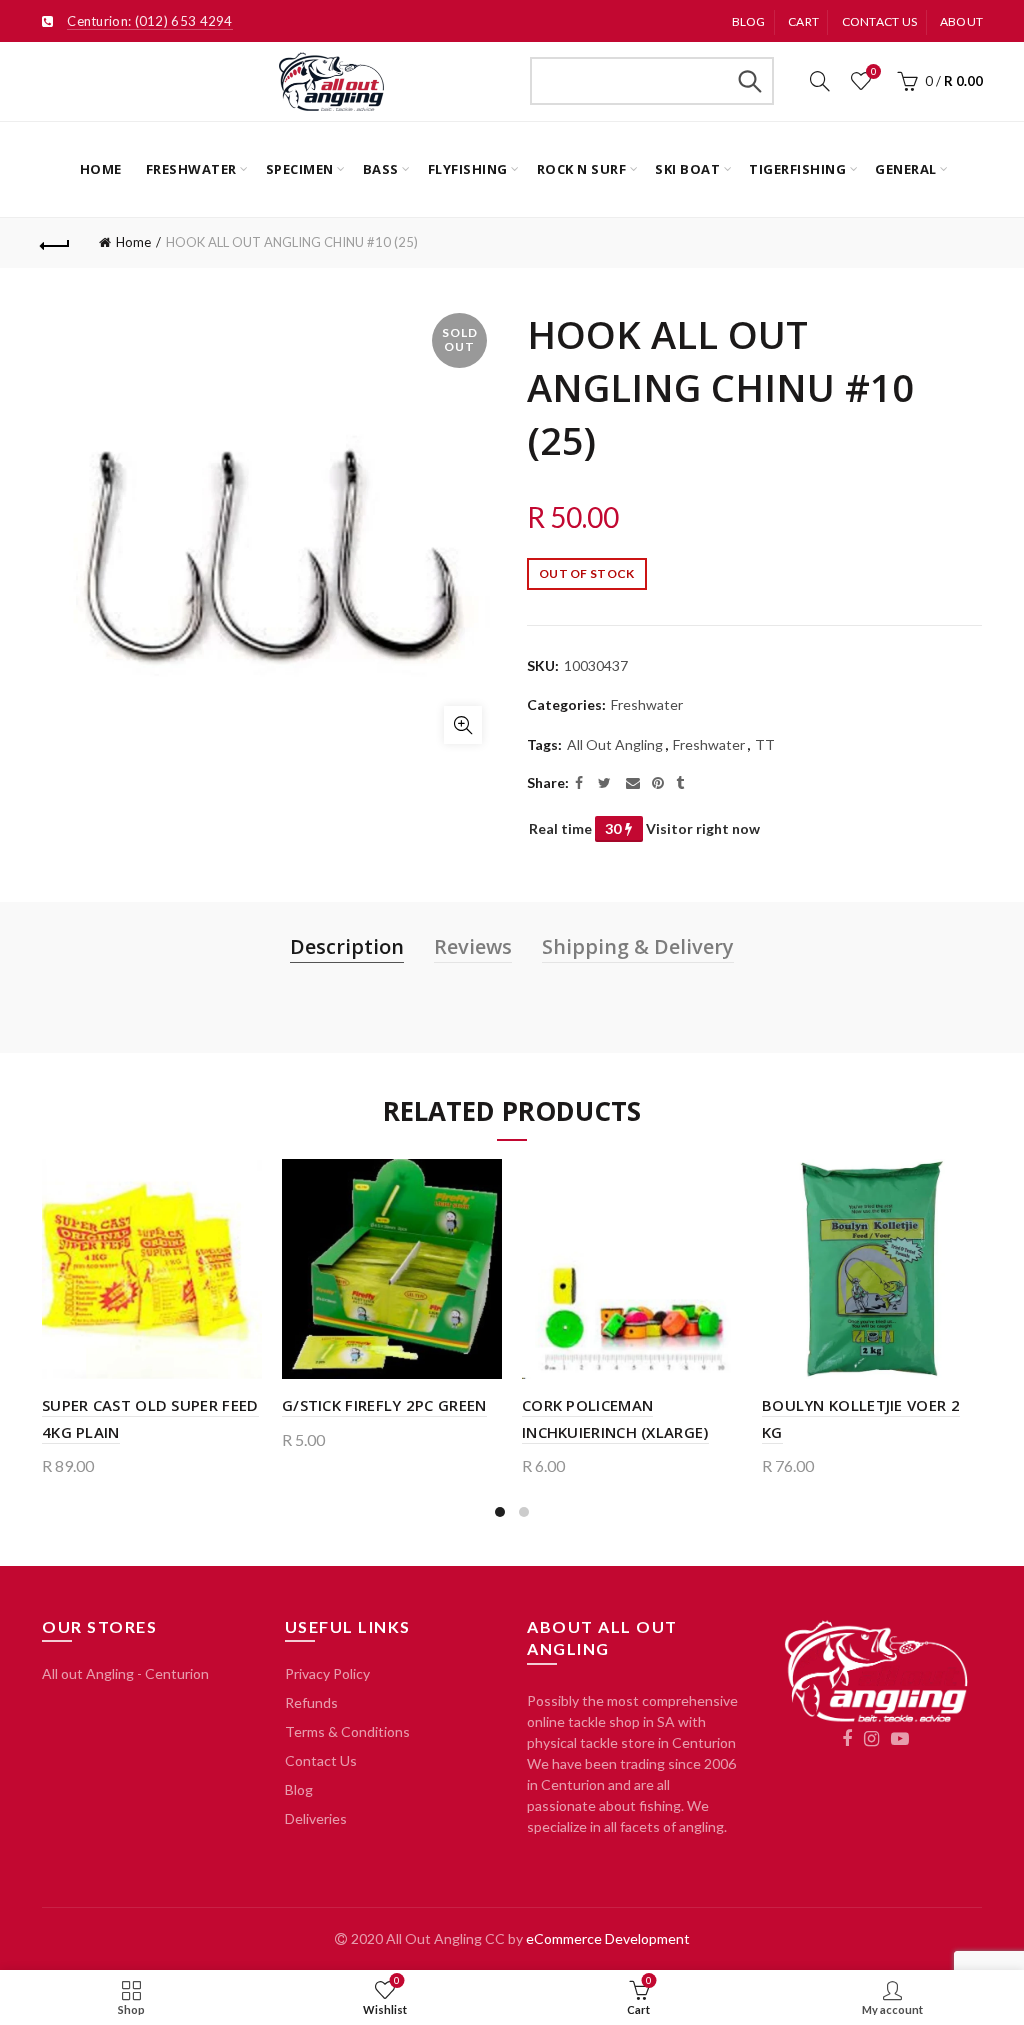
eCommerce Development (608, 1938)
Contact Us (321, 1760)
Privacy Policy (327, 1673)
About (962, 21)
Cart (803, 21)
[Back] (56, 243)
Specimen (300, 169)
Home (101, 169)
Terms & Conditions (347, 1731)
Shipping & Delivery (638, 946)
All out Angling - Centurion (125, 1673)
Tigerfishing (797, 169)
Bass (381, 169)
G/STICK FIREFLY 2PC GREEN (384, 1405)
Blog (749, 21)
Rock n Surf (582, 169)
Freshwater (191, 169)
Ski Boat (687, 169)
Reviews (473, 946)
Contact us (880, 21)
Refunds (311, 1702)
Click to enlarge (463, 725)
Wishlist (873, 71)
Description (347, 946)
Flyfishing (468, 169)
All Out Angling (615, 744)
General (906, 169)
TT (765, 744)
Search (749, 81)
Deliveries (316, 1818)
